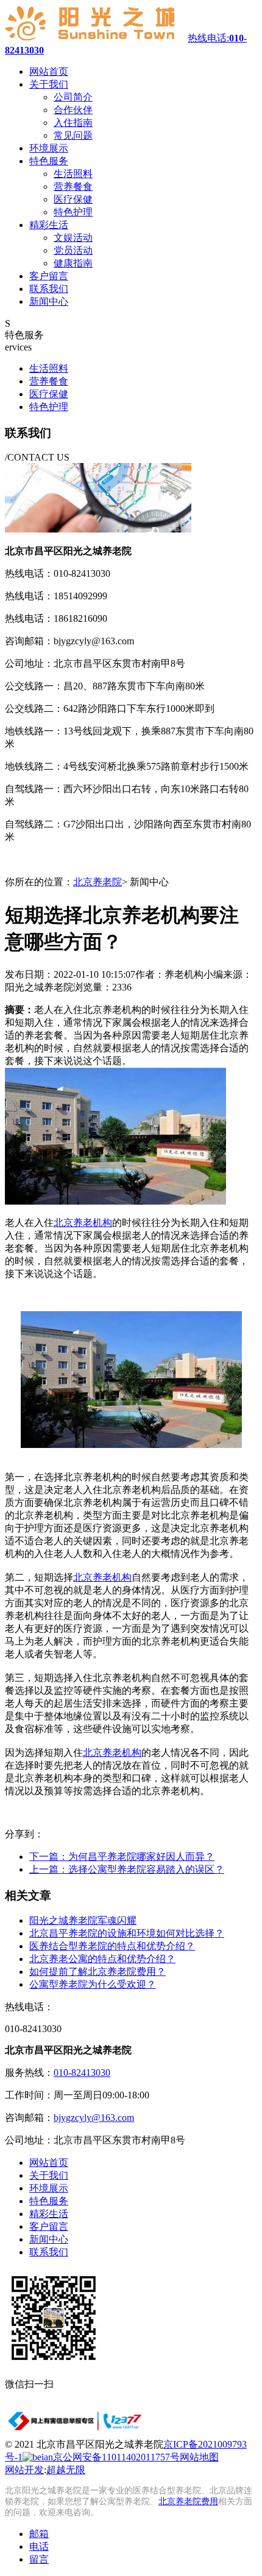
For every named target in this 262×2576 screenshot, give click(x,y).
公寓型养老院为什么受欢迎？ (93, 1984)
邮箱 (39, 2534)
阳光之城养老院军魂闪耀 (83, 1920)
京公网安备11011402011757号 (116, 2457)
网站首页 (49, 2163)
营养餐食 (73, 186)
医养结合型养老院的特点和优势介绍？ (112, 1946)
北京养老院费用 (188, 2501)
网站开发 (24, 2470)
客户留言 (49, 2226)
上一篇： (127, 1869)
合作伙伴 (73, 110)
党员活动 (73, 250)
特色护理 (73, 212)
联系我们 (49, 2252)
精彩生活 (49, 2214)
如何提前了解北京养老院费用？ (97, 1972)
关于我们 (49, 2175)
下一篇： (122, 1857)
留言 (39, 2559)
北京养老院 (97, 882)
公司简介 (73, 97)
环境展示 (49, 2188)
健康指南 (73, 263)
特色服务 (49, 2201)
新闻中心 (49, 2239)
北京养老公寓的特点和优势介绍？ (102, 1959)
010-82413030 (82, 2073)
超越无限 (66, 2470)
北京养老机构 (83, 1223)
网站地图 (199, 2457)
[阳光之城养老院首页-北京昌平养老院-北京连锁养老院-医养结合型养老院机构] (96, 38)
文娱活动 (73, 238)
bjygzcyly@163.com (94, 2118)
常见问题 (73, 135)
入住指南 (73, 123)
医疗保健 (73, 199)
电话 (39, 2546)
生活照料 (73, 174)
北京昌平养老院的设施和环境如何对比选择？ (127, 1933)
